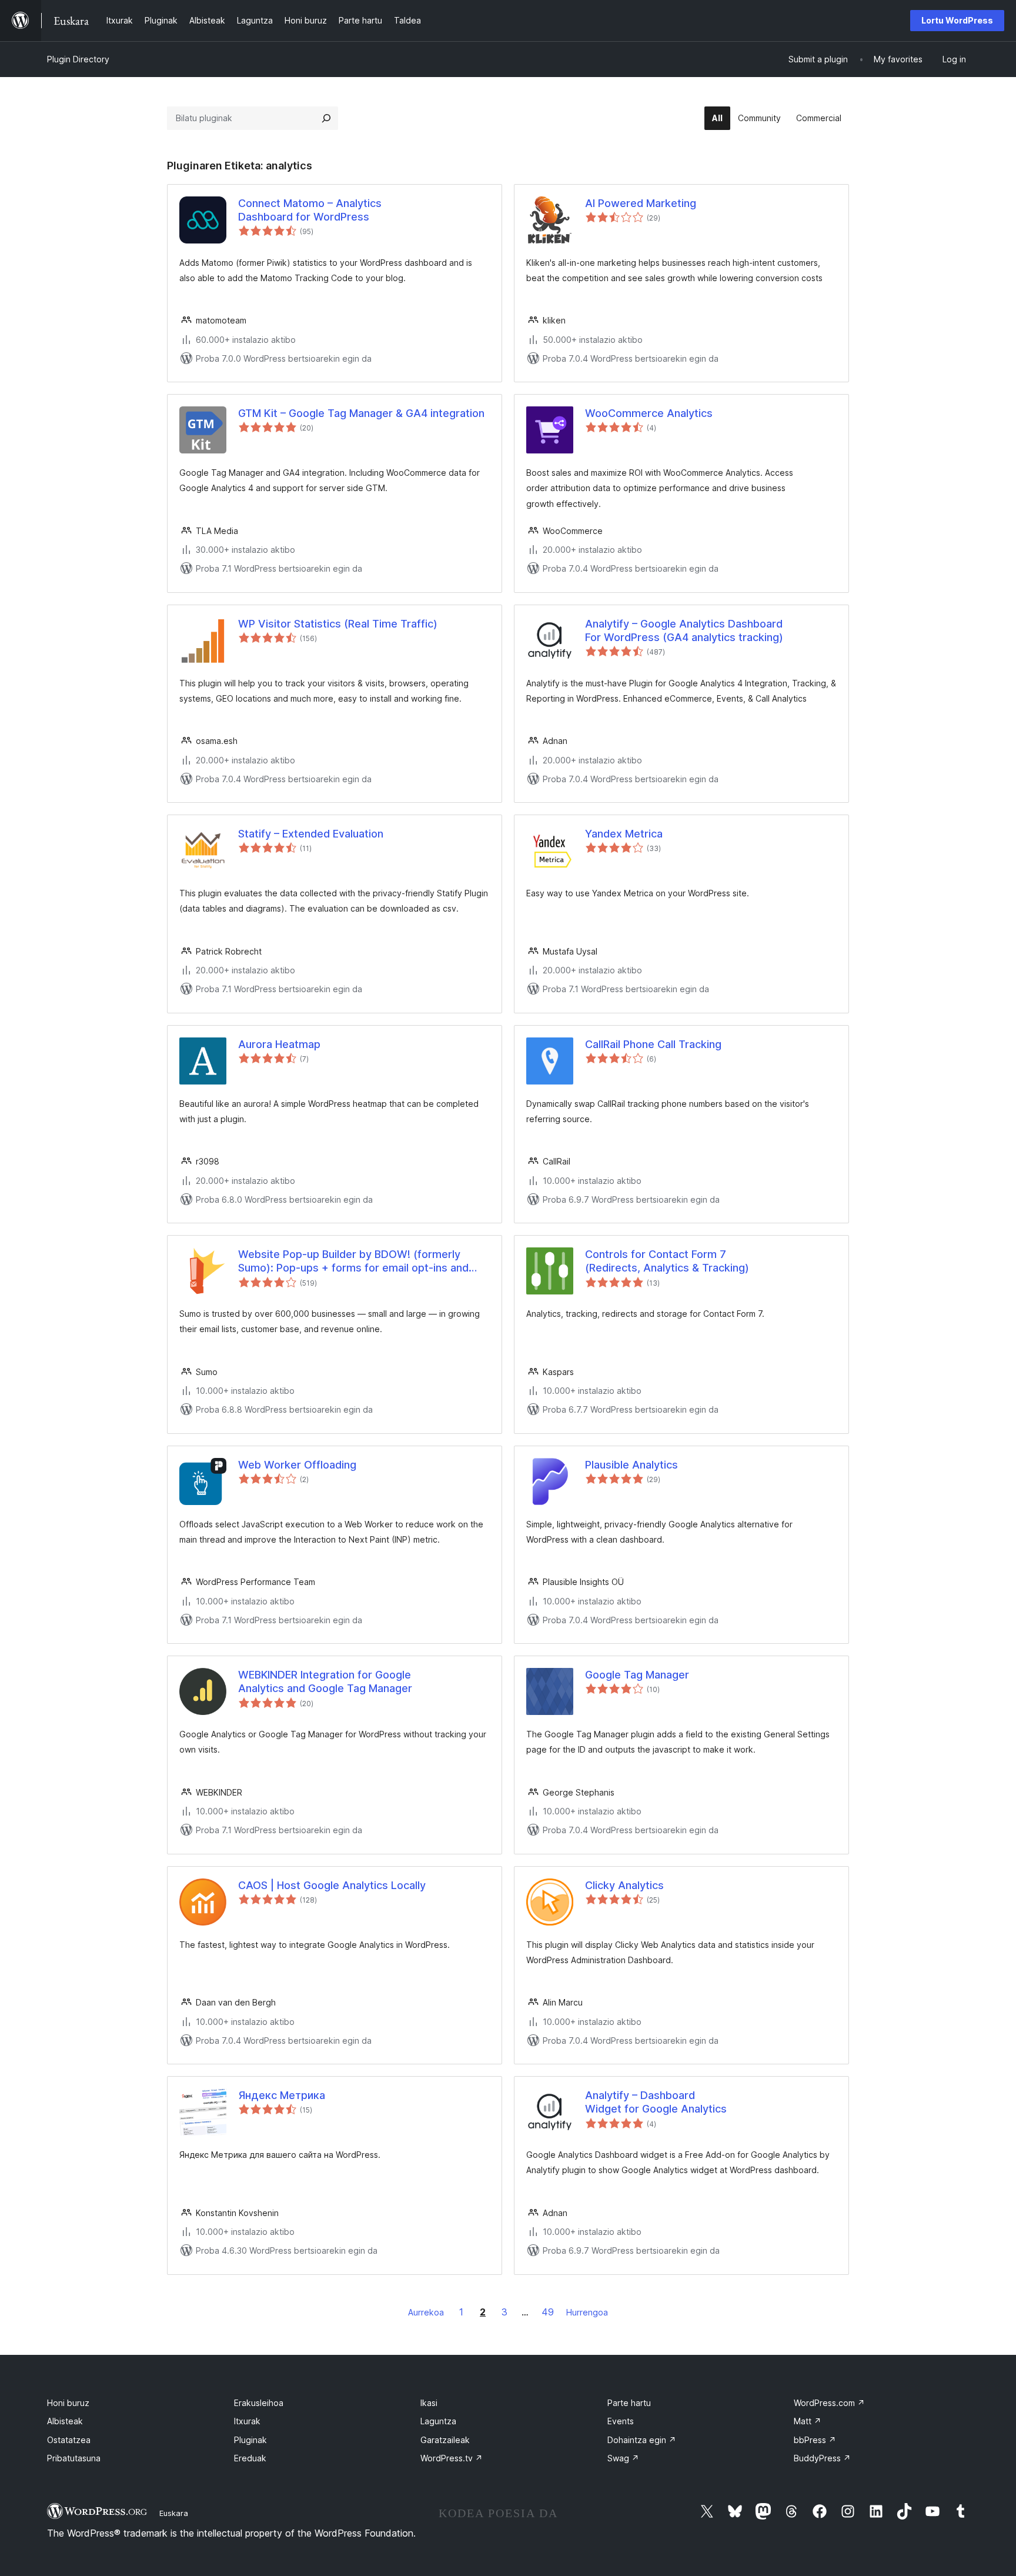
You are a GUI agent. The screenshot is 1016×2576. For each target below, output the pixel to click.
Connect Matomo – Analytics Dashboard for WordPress (310, 210)
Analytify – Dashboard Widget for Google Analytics (656, 2102)
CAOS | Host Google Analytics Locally (332, 1885)
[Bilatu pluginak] (326, 118)
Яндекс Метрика (282, 2095)
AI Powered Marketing (641, 203)
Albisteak (65, 2421)
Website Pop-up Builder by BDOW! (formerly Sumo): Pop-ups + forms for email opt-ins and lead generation (353, 1262)
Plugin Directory (78, 59)
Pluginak (250, 2440)
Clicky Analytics (624, 1885)
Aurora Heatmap (279, 1044)
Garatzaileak (445, 2440)
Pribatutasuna (74, 2458)
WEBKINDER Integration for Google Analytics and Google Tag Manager (325, 1681)
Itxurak (247, 2421)
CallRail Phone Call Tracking (653, 1044)
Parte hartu (629, 2403)
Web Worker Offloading (297, 1465)
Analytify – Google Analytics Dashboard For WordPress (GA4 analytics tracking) (684, 630)
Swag (623, 2458)
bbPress (815, 2440)
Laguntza (438, 2421)
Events (621, 2421)
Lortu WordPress (957, 20)
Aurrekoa (426, 2312)
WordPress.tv (452, 2458)
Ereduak (250, 2458)
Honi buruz (68, 2403)
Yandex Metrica (624, 834)
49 (548, 2312)
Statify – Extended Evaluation (311, 834)
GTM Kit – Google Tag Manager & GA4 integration (361, 413)
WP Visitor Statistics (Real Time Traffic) (338, 624)
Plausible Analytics (631, 1465)
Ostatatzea (69, 2440)
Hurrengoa (587, 2312)
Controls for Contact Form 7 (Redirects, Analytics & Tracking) (667, 1261)
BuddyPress (822, 2458)
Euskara (174, 2513)
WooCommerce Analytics (649, 413)
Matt (808, 2421)
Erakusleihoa (259, 2403)
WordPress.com (829, 2403)
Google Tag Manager (637, 1675)
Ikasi (429, 2403)
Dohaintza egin (642, 2440)
